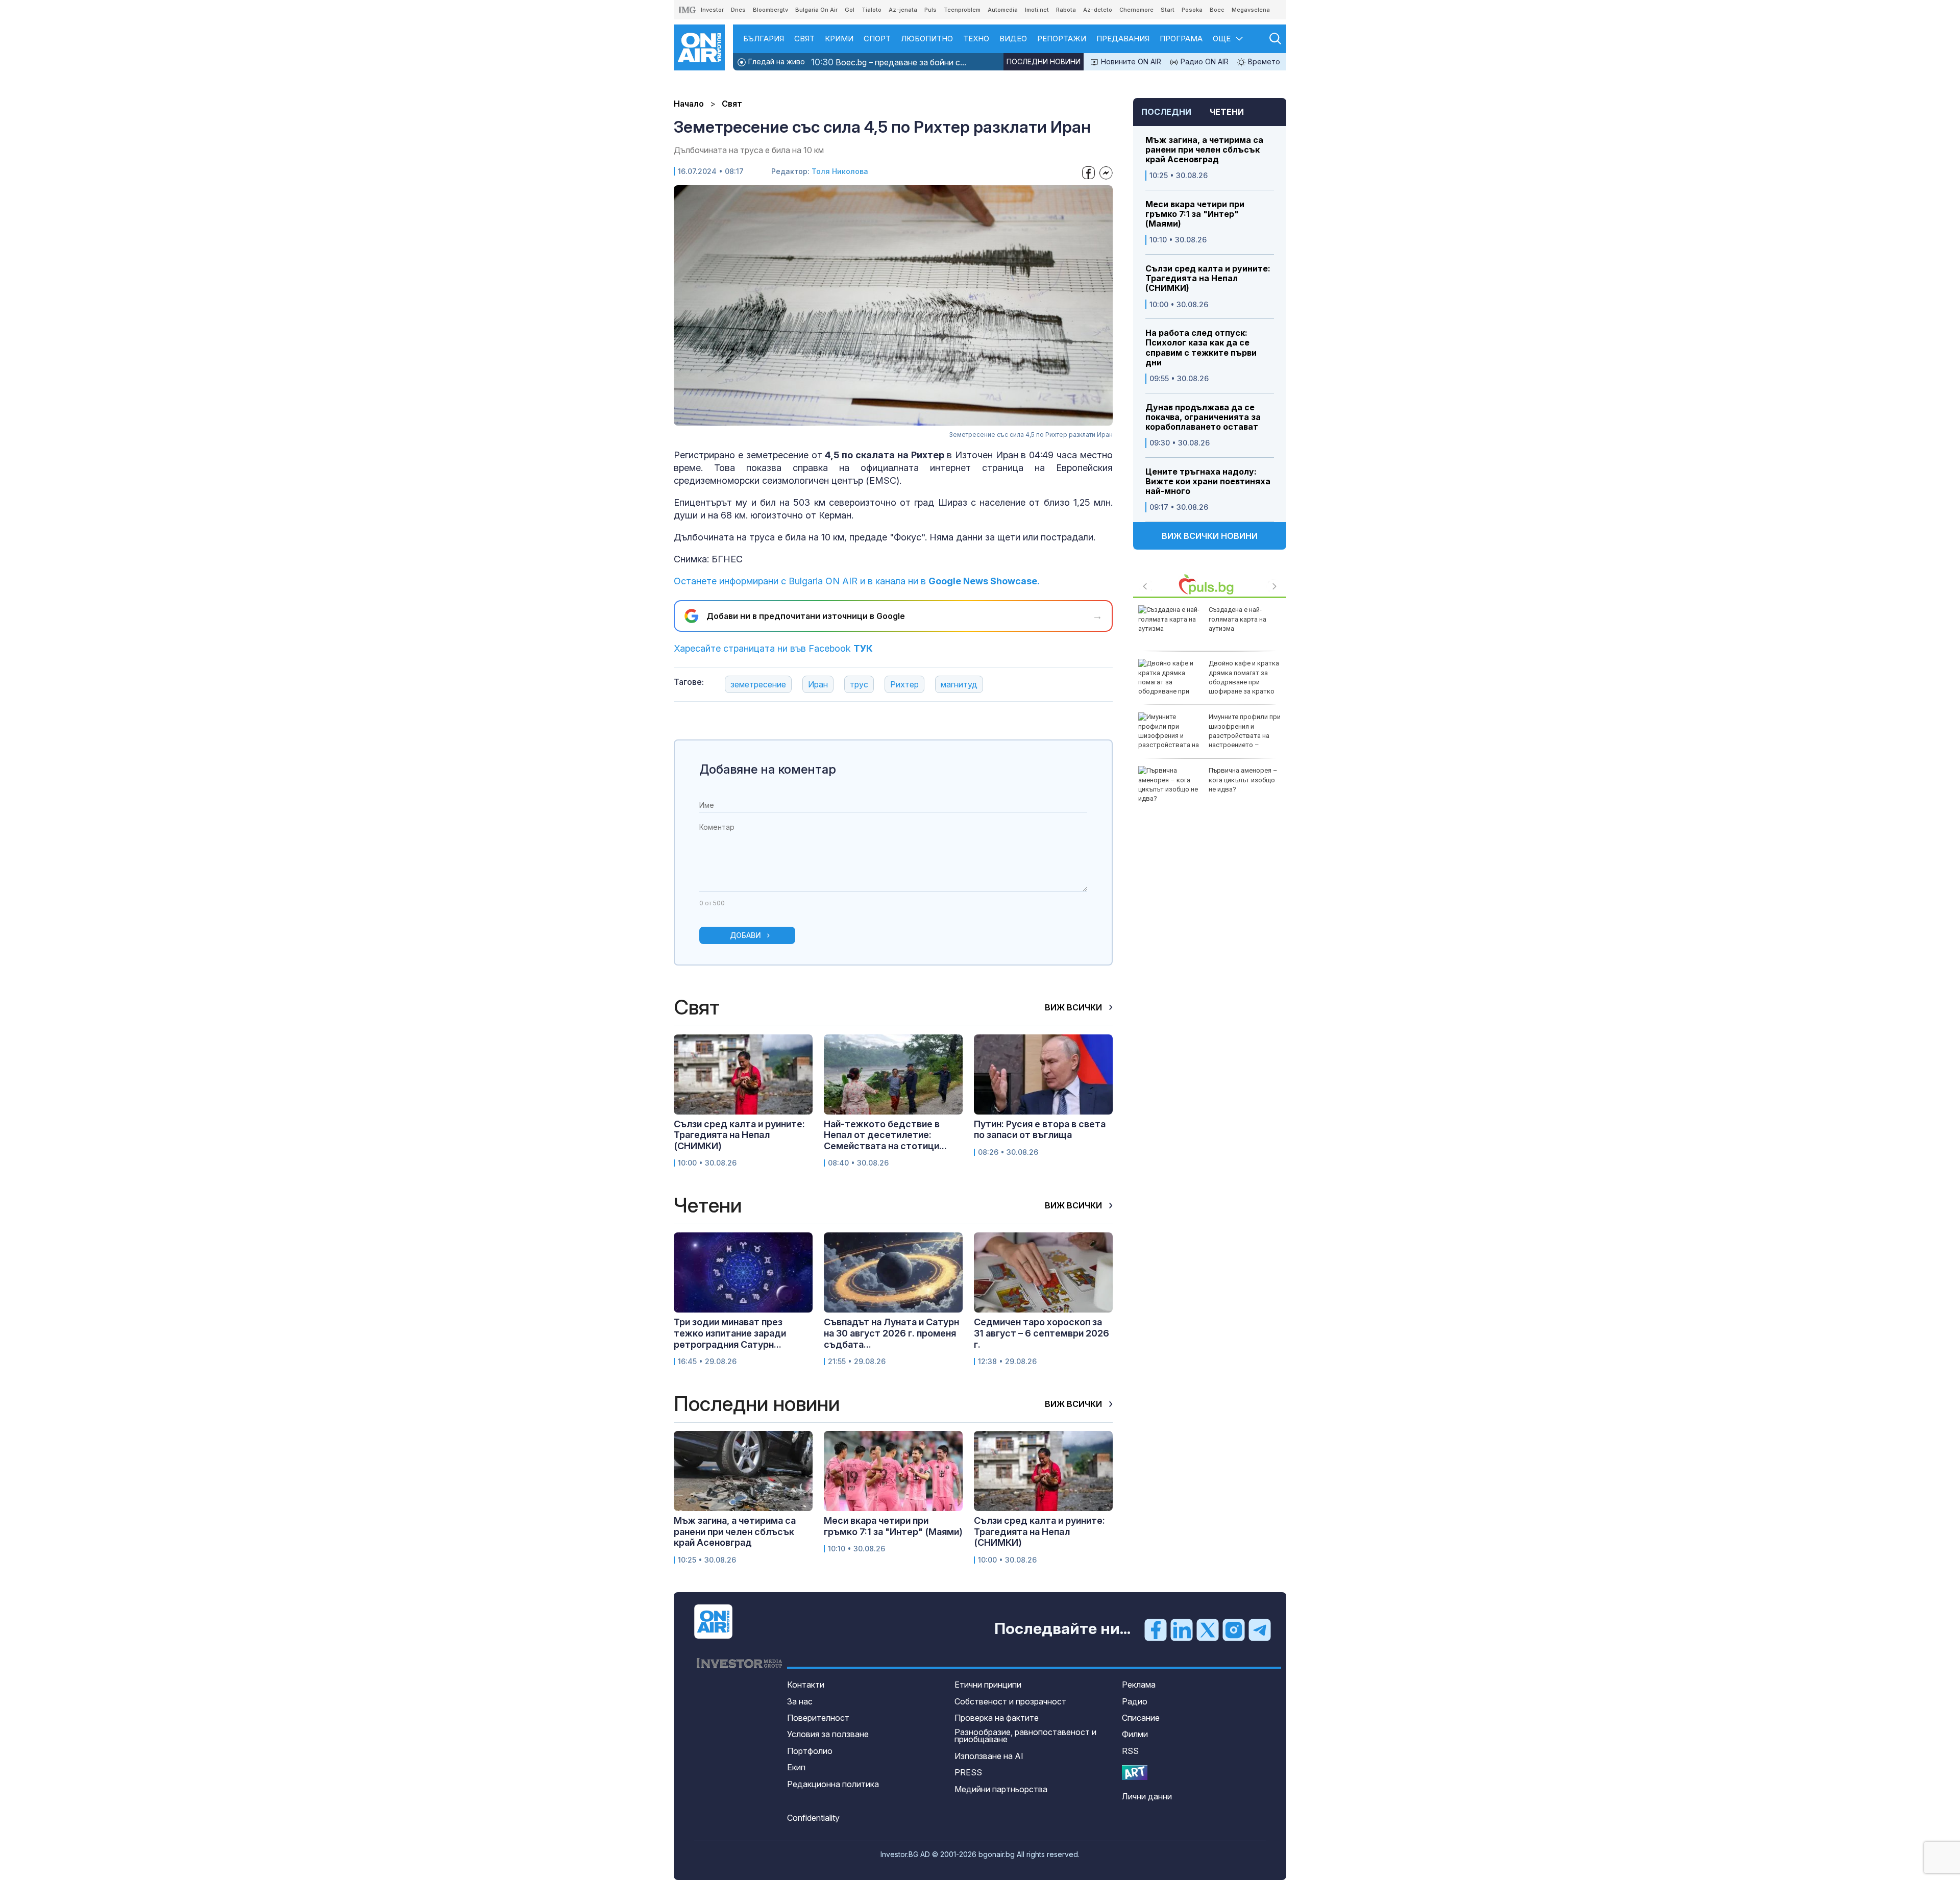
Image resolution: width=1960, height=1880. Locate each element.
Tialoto (872, 10)
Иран (818, 684)
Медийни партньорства (1001, 1789)
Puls (930, 10)
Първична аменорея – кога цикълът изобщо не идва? (1243, 780)
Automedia (1003, 10)
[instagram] (1234, 1629)
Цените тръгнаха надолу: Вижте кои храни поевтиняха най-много (1208, 481)
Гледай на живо (776, 61)
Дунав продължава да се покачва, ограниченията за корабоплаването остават (1203, 417)
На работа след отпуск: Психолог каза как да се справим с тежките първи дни (1201, 348)
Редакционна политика (833, 1784)
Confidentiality (813, 1818)
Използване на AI (989, 1756)
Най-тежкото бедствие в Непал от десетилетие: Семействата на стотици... (885, 1135)
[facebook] (1156, 1629)
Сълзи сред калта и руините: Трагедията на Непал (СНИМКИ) (1208, 278)
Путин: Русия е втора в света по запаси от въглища (1040, 1130)
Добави (745, 935)
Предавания (1123, 39)
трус (859, 684)
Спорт (877, 39)
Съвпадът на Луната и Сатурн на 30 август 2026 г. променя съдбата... (891, 1333)
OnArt (1135, 1773)
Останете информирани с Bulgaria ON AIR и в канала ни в (857, 581)
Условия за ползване (828, 1734)
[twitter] (1208, 1629)
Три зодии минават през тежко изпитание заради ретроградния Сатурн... (730, 1333)
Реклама (1139, 1685)
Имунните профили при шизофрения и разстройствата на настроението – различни (1209, 735)
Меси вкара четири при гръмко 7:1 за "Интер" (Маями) (1195, 214)
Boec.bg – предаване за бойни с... (889, 62)
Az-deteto (1098, 10)
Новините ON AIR (1130, 61)
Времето (1263, 61)
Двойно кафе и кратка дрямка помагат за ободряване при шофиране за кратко (1244, 677)
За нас (800, 1701)
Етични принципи (988, 1685)
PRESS (968, 1772)
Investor (712, 10)
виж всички (1074, 1007)
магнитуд (959, 684)
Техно (976, 39)
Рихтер (904, 684)
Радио (1135, 1701)
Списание (1141, 1718)
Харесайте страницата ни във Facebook (773, 648)
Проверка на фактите (997, 1718)
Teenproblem (962, 10)
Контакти (806, 1685)
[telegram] (1260, 1629)
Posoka (1192, 10)
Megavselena (1251, 10)
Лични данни (1147, 1796)
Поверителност (818, 1718)
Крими (839, 39)
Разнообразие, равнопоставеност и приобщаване (1025, 1736)
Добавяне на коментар (768, 769)
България (764, 39)
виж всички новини (1210, 536)
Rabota (1066, 10)
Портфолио (810, 1751)
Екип (796, 1767)
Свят (804, 39)
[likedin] (1182, 1629)
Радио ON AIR (1204, 61)
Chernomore (1136, 10)
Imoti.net (1037, 10)
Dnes (738, 10)
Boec (1217, 10)
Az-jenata (903, 10)
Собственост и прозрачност (1010, 1701)
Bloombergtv (770, 10)
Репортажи (1062, 39)
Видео (1013, 39)
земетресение (758, 684)
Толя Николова (840, 171)
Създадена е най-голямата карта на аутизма (1238, 619)
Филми (1135, 1734)
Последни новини (1044, 61)
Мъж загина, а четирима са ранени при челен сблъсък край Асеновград (1204, 150)
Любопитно (927, 39)
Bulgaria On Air (816, 10)
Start (1168, 10)
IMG (688, 10)
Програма (1181, 39)
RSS (1130, 1751)
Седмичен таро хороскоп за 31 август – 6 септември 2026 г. (1042, 1333)
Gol (850, 10)
